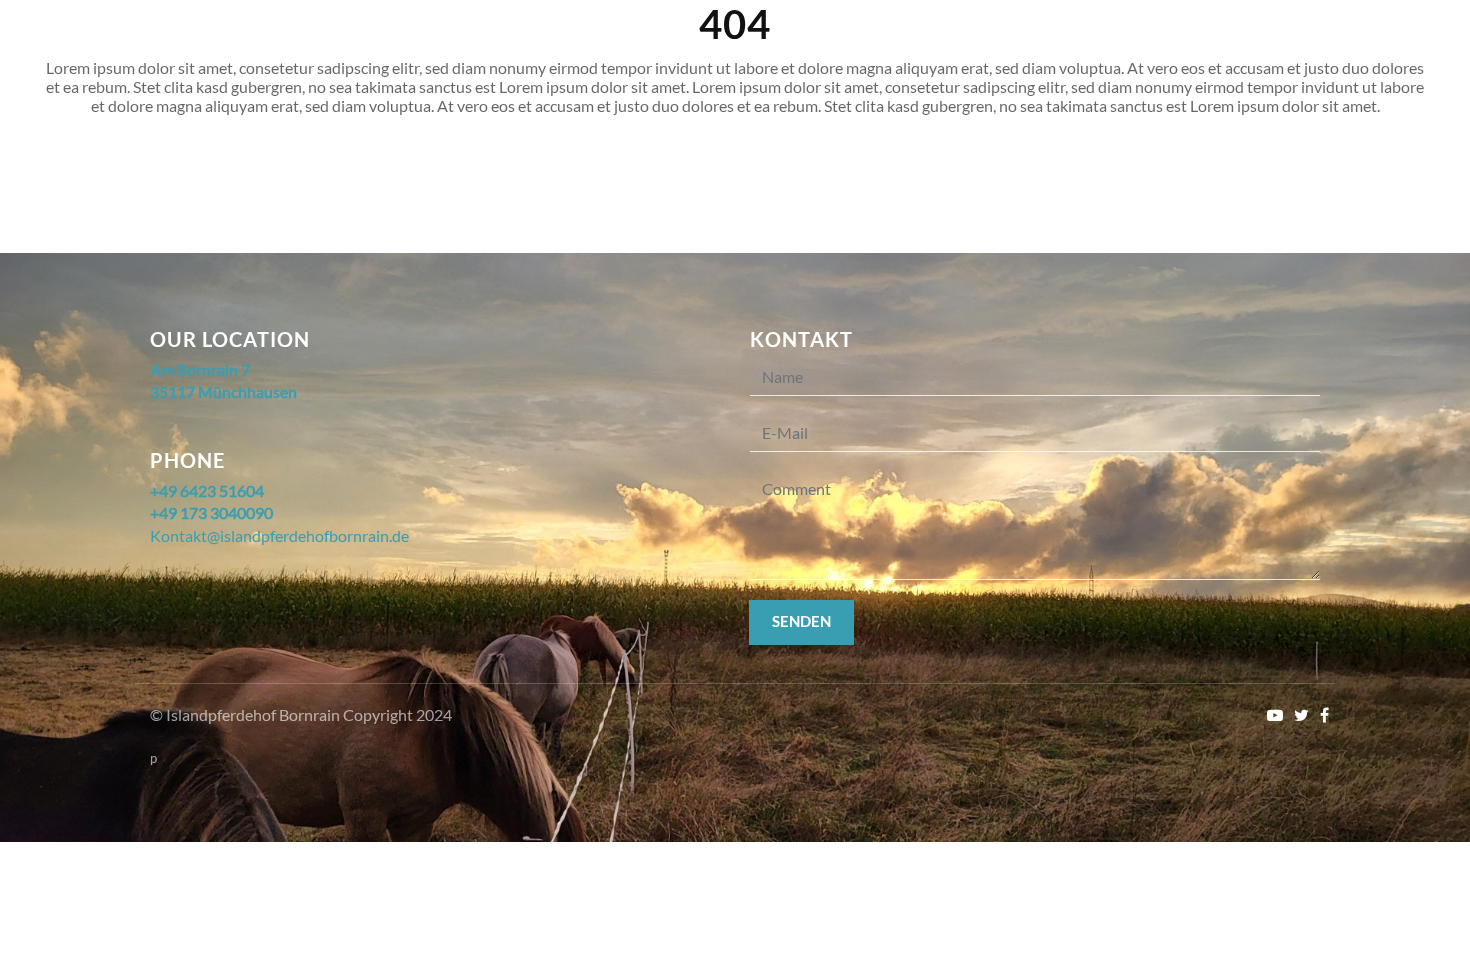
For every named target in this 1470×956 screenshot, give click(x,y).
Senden (801, 621)
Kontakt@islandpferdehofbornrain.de (279, 535)
